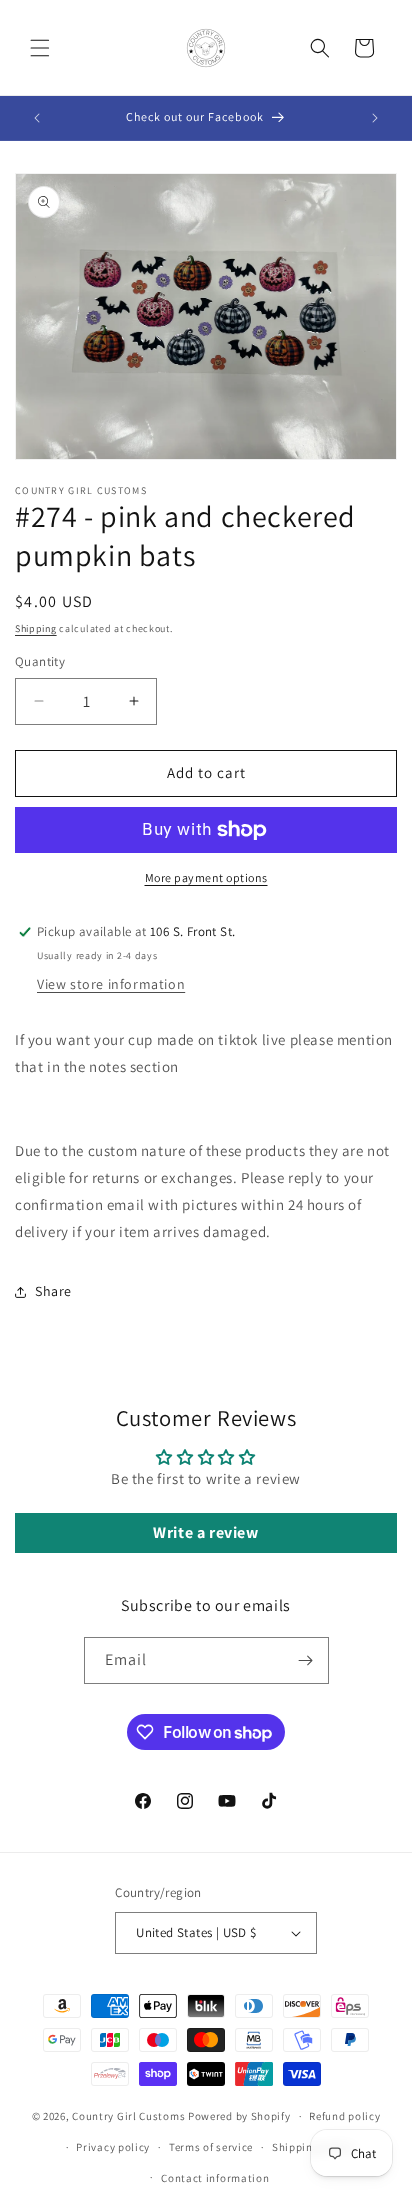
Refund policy (344, 2116)
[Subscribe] (306, 1660)
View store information (111, 984)
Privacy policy (113, 2147)
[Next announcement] (375, 118)
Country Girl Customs (128, 2116)
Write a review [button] (205, 1532)
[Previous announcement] (37, 118)
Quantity (40, 661)
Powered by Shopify (239, 2116)
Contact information (215, 2178)
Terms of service (211, 2147)
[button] (40, 48)
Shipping (36, 628)
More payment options (206, 877)
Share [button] (53, 1291)
